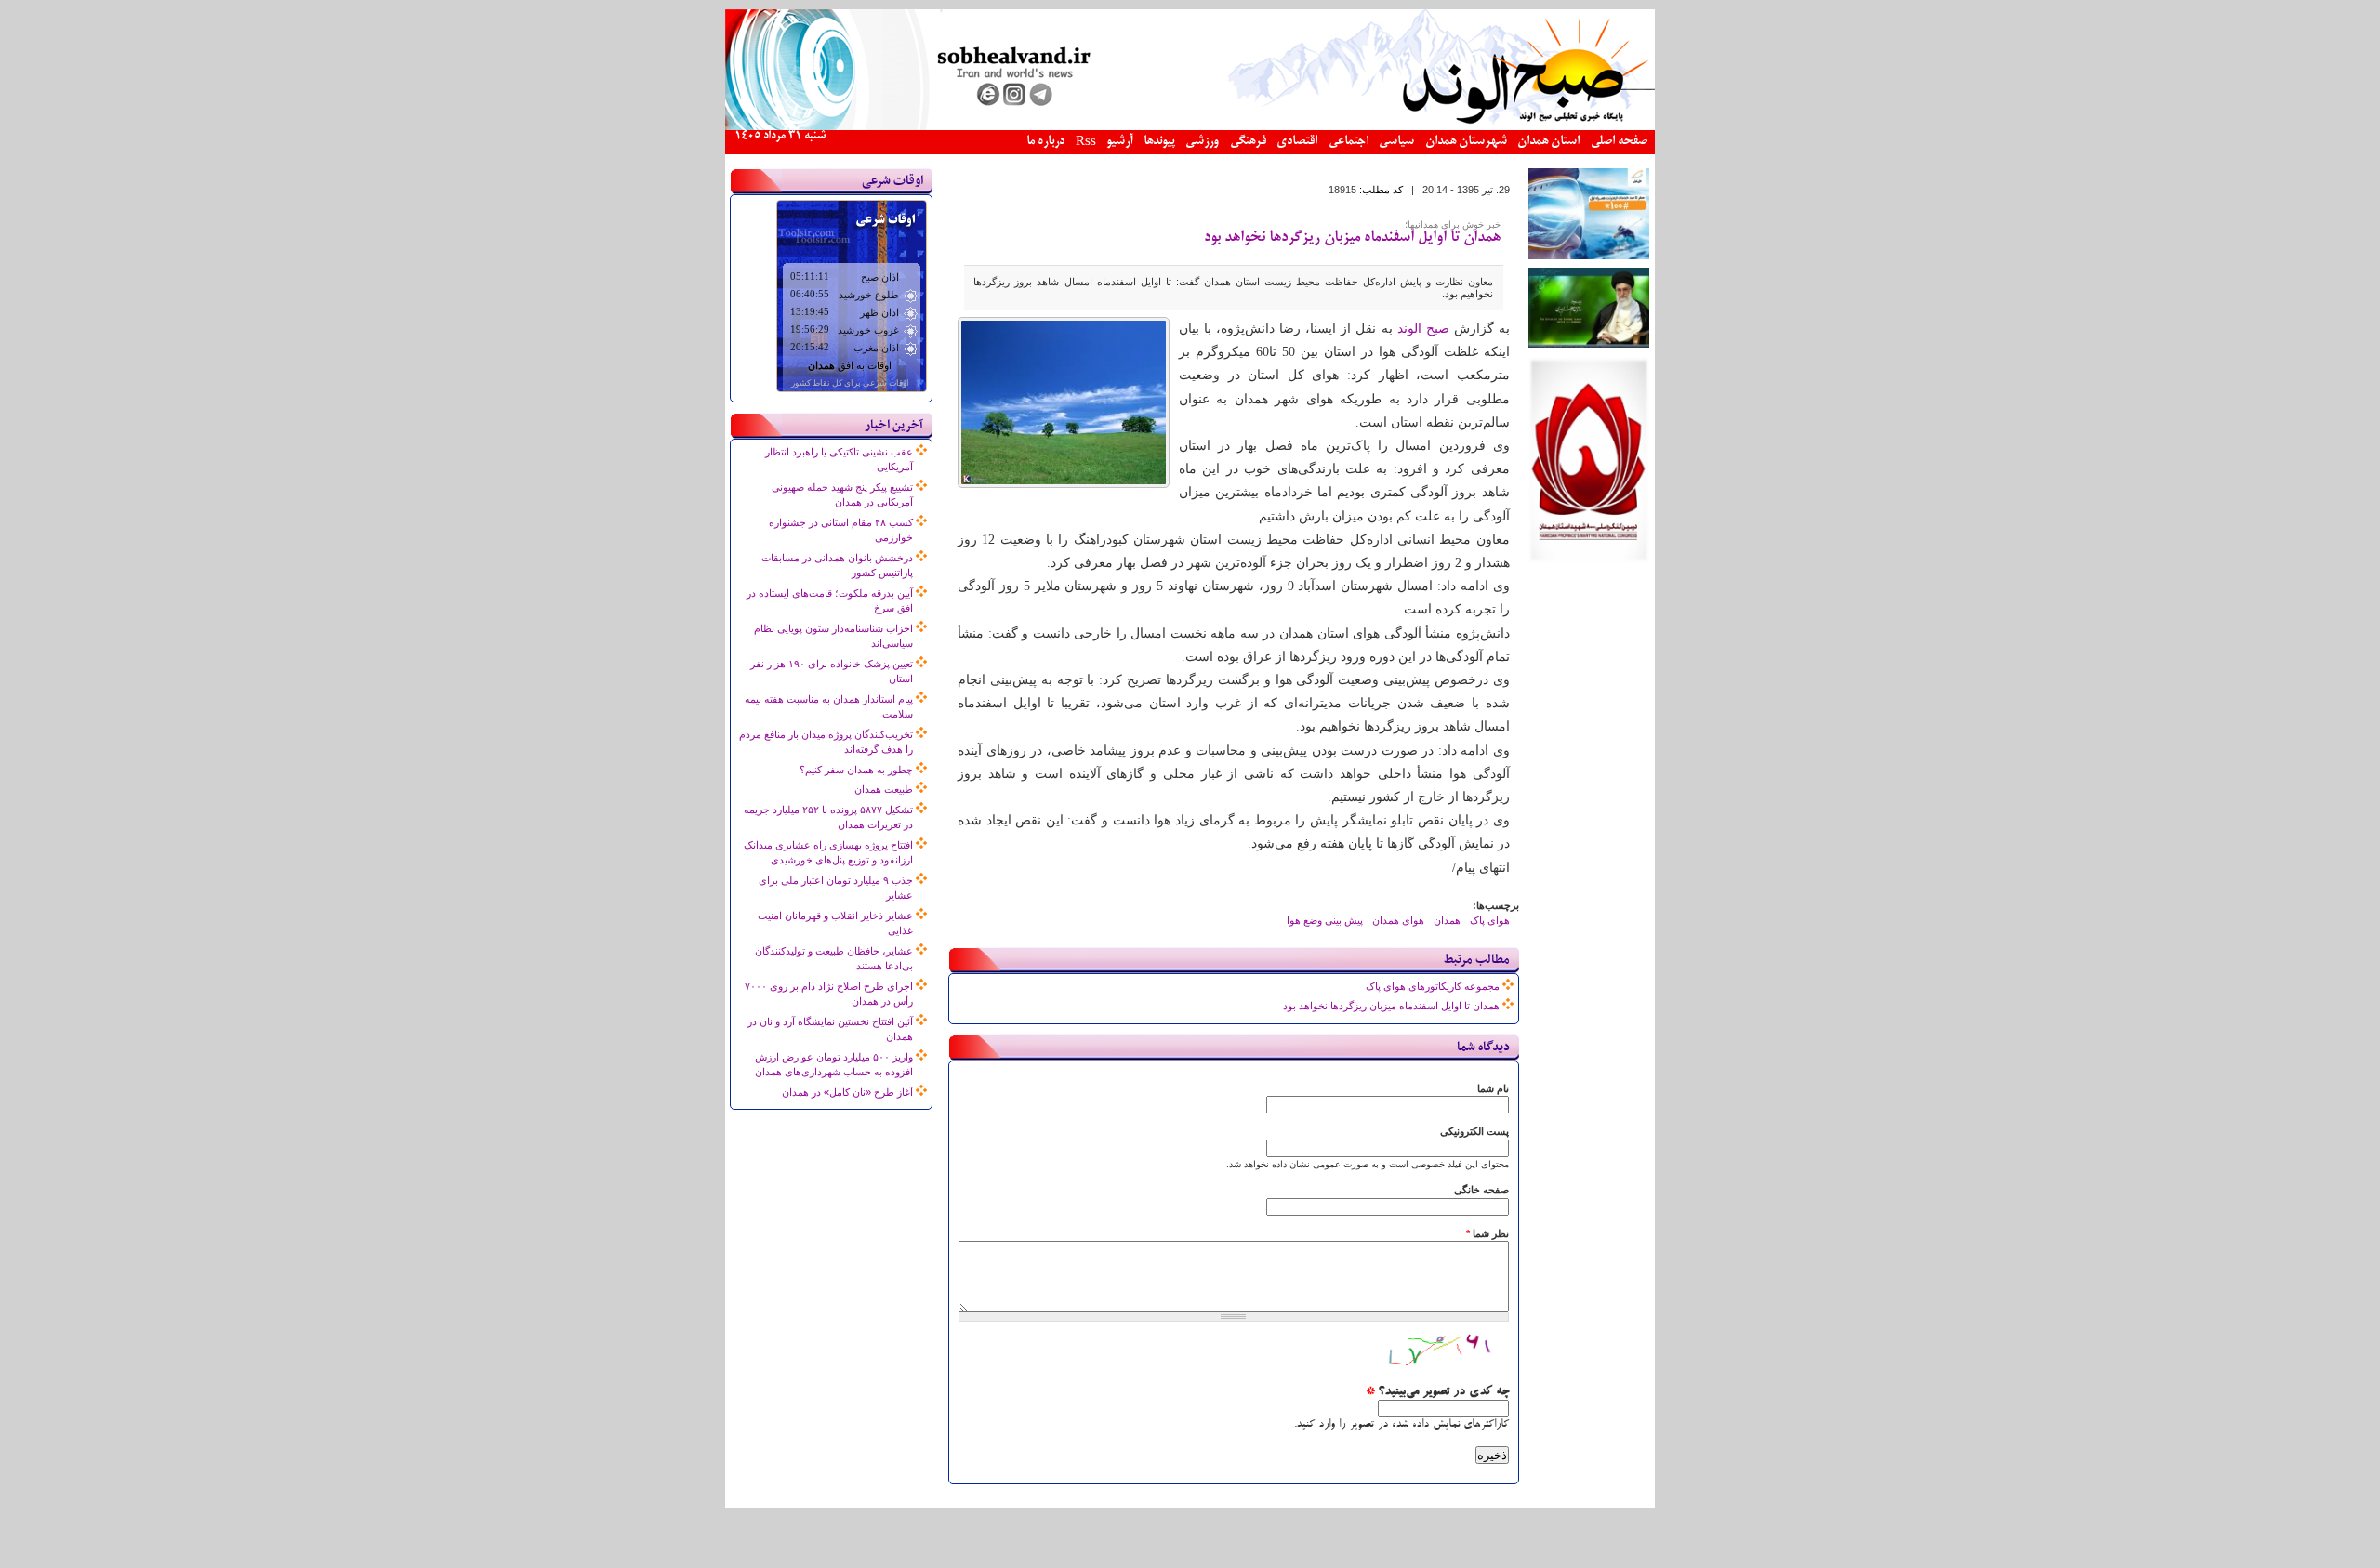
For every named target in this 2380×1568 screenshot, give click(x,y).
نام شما (1493, 1088)
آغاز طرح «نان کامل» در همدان (847, 1092)
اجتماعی (1349, 142)
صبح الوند (1423, 329)
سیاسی (1396, 142)
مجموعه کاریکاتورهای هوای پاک (1433, 986)
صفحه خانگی (1481, 1190)
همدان (1447, 920)
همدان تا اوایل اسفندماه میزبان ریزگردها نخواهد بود (1352, 238)
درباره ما (1045, 142)
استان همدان (1548, 142)
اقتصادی (1297, 142)
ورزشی (1202, 142)
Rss (1086, 143)
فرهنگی (1248, 142)
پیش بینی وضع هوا (1325, 920)
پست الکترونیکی (1474, 1131)
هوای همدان (1398, 920)
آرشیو (1119, 142)
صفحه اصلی (1619, 142)
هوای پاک (1490, 920)
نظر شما (1487, 1233)
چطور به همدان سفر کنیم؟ (856, 770)
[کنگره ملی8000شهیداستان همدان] (1589, 560)
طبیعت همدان (884, 789)
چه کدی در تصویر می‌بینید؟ (1437, 1392)
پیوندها (1159, 142)
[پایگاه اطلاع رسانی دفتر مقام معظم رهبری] (1589, 344)
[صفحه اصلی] (1190, 126)
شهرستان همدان (1466, 142)
